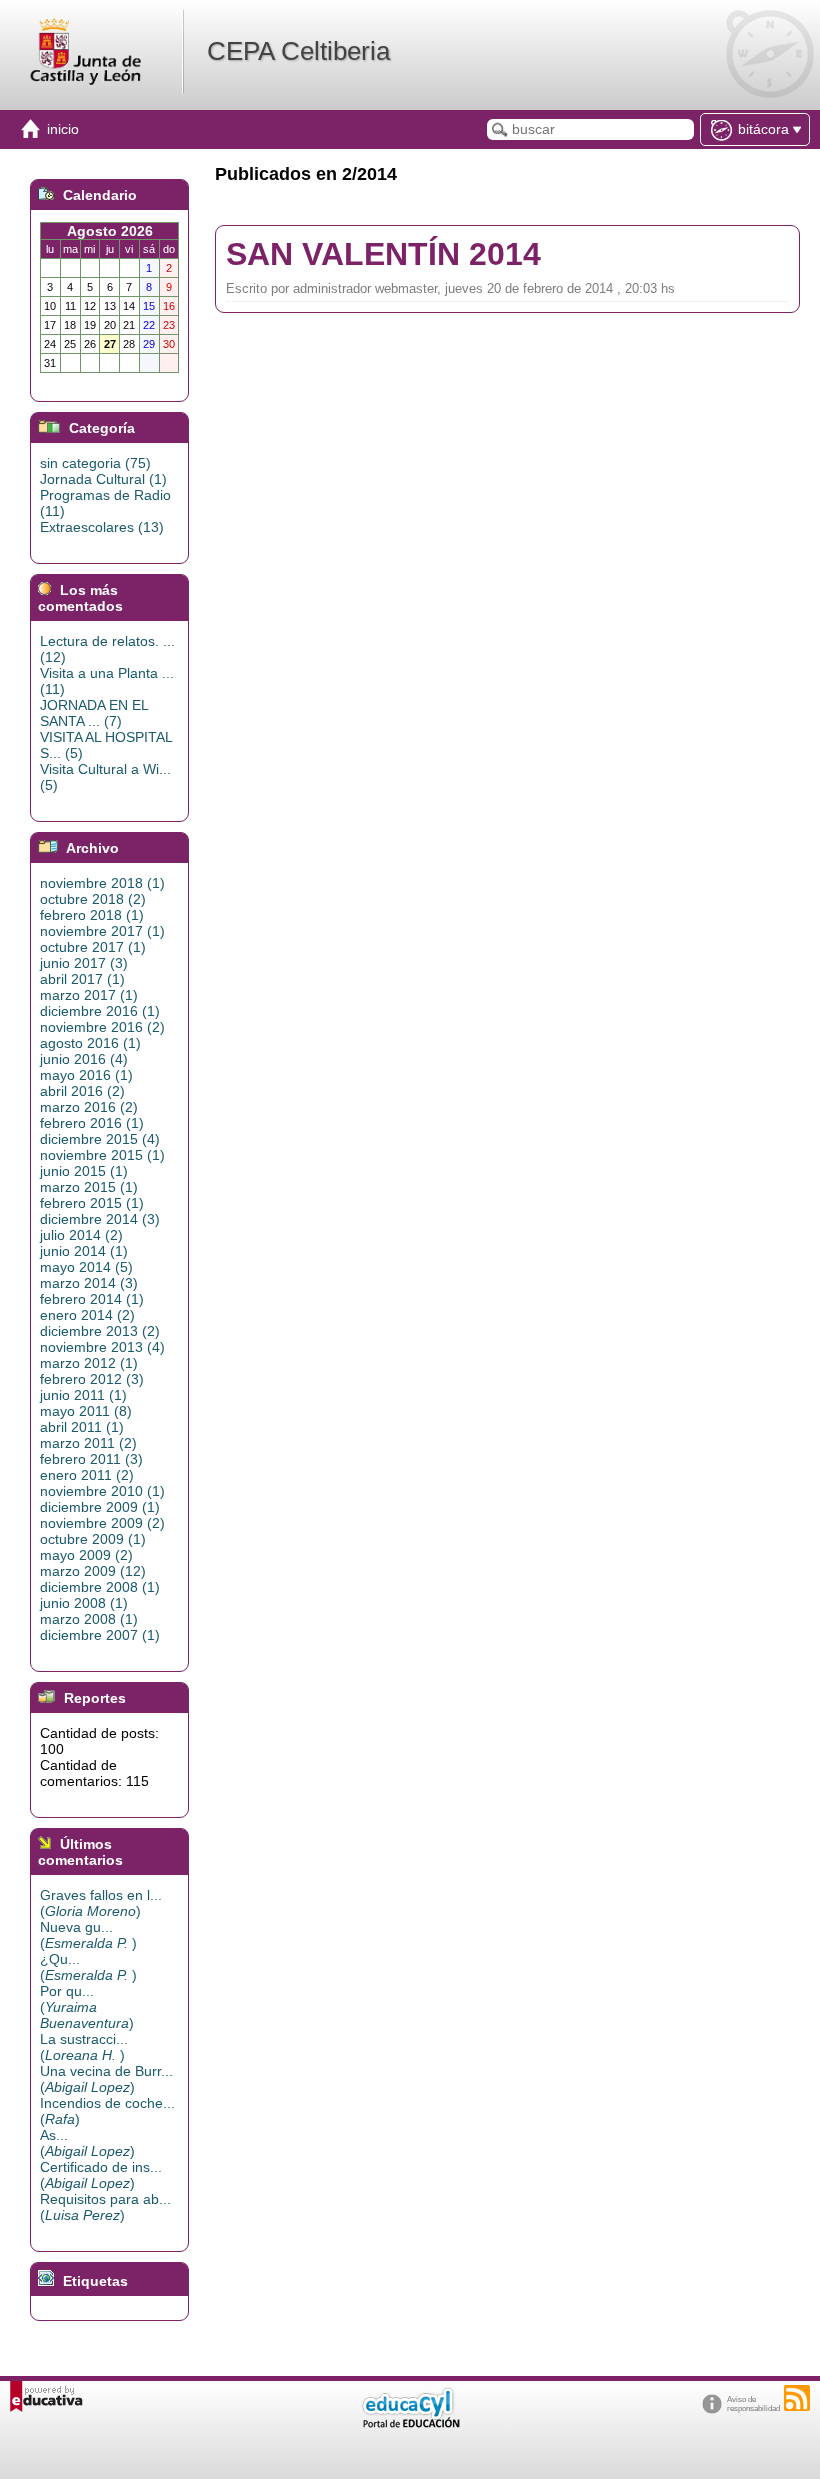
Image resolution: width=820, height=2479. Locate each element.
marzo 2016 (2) (89, 1107)
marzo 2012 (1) (89, 1363)
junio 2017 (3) (84, 963)
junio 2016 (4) (84, 1059)
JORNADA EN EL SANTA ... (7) (94, 713)
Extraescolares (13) (102, 527)
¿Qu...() (88, 1967)
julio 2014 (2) (81, 1235)
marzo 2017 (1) (89, 995)
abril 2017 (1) (82, 979)
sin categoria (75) (95, 463)
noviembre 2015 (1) (102, 1155)
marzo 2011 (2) (88, 1443)
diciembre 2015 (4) (100, 1139)
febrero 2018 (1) (92, 915)
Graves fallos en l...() (101, 1903)
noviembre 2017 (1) (102, 931)
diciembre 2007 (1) (100, 1635)
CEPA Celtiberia (298, 51)
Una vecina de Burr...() (106, 2079)
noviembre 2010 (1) (102, 1491)
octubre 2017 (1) (93, 947)
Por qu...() (87, 2007)
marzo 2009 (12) (93, 1571)
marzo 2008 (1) (89, 1619)
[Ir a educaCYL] (410, 2423)
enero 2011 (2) (87, 1475)
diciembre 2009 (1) (100, 1507)
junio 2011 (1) (83, 1395)
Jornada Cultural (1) (103, 479)
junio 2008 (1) (84, 1603)
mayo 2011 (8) (86, 1411)
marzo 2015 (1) (89, 1187)
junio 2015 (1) (84, 1171)
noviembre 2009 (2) (102, 1523)
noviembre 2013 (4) (102, 1347)
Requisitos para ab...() (105, 2207)
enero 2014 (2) (87, 1315)
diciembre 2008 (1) (100, 1587)
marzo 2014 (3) (89, 1283)
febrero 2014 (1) (92, 1299)
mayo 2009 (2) (86, 1555)
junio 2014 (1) (84, 1251)
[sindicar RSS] (797, 2398)
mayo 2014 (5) (86, 1267)
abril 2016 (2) (82, 1091)
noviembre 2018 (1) (102, 883)
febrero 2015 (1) (92, 1203)
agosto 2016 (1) (90, 1043)
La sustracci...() (84, 2047)
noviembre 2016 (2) (102, 1027)
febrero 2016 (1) (92, 1123)
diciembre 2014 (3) (100, 1219)
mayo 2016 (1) (86, 1075)
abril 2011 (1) (82, 1427)
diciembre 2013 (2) (100, 1331)
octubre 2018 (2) (93, 899)
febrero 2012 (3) (92, 1379)
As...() (87, 2143)
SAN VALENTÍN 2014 (383, 254)
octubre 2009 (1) (93, 1539)
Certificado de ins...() (101, 2175)
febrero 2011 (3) (91, 1459)
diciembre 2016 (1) (100, 1011)
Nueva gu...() (88, 1935)
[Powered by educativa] (46, 2396)
